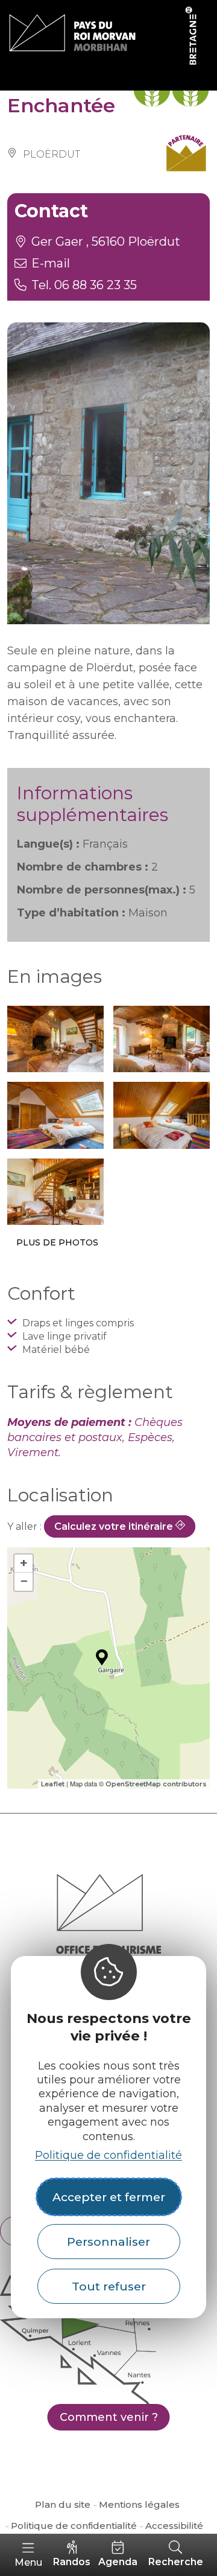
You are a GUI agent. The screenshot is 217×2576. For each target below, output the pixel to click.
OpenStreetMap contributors (156, 1784)
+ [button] (24, 1563)
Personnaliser (108, 2242)
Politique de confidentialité (108, 2155)
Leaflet (53, 1784)
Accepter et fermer (109, 2197)
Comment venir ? (109, 2417)
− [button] (24, 1581)
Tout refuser (109, 2286)
